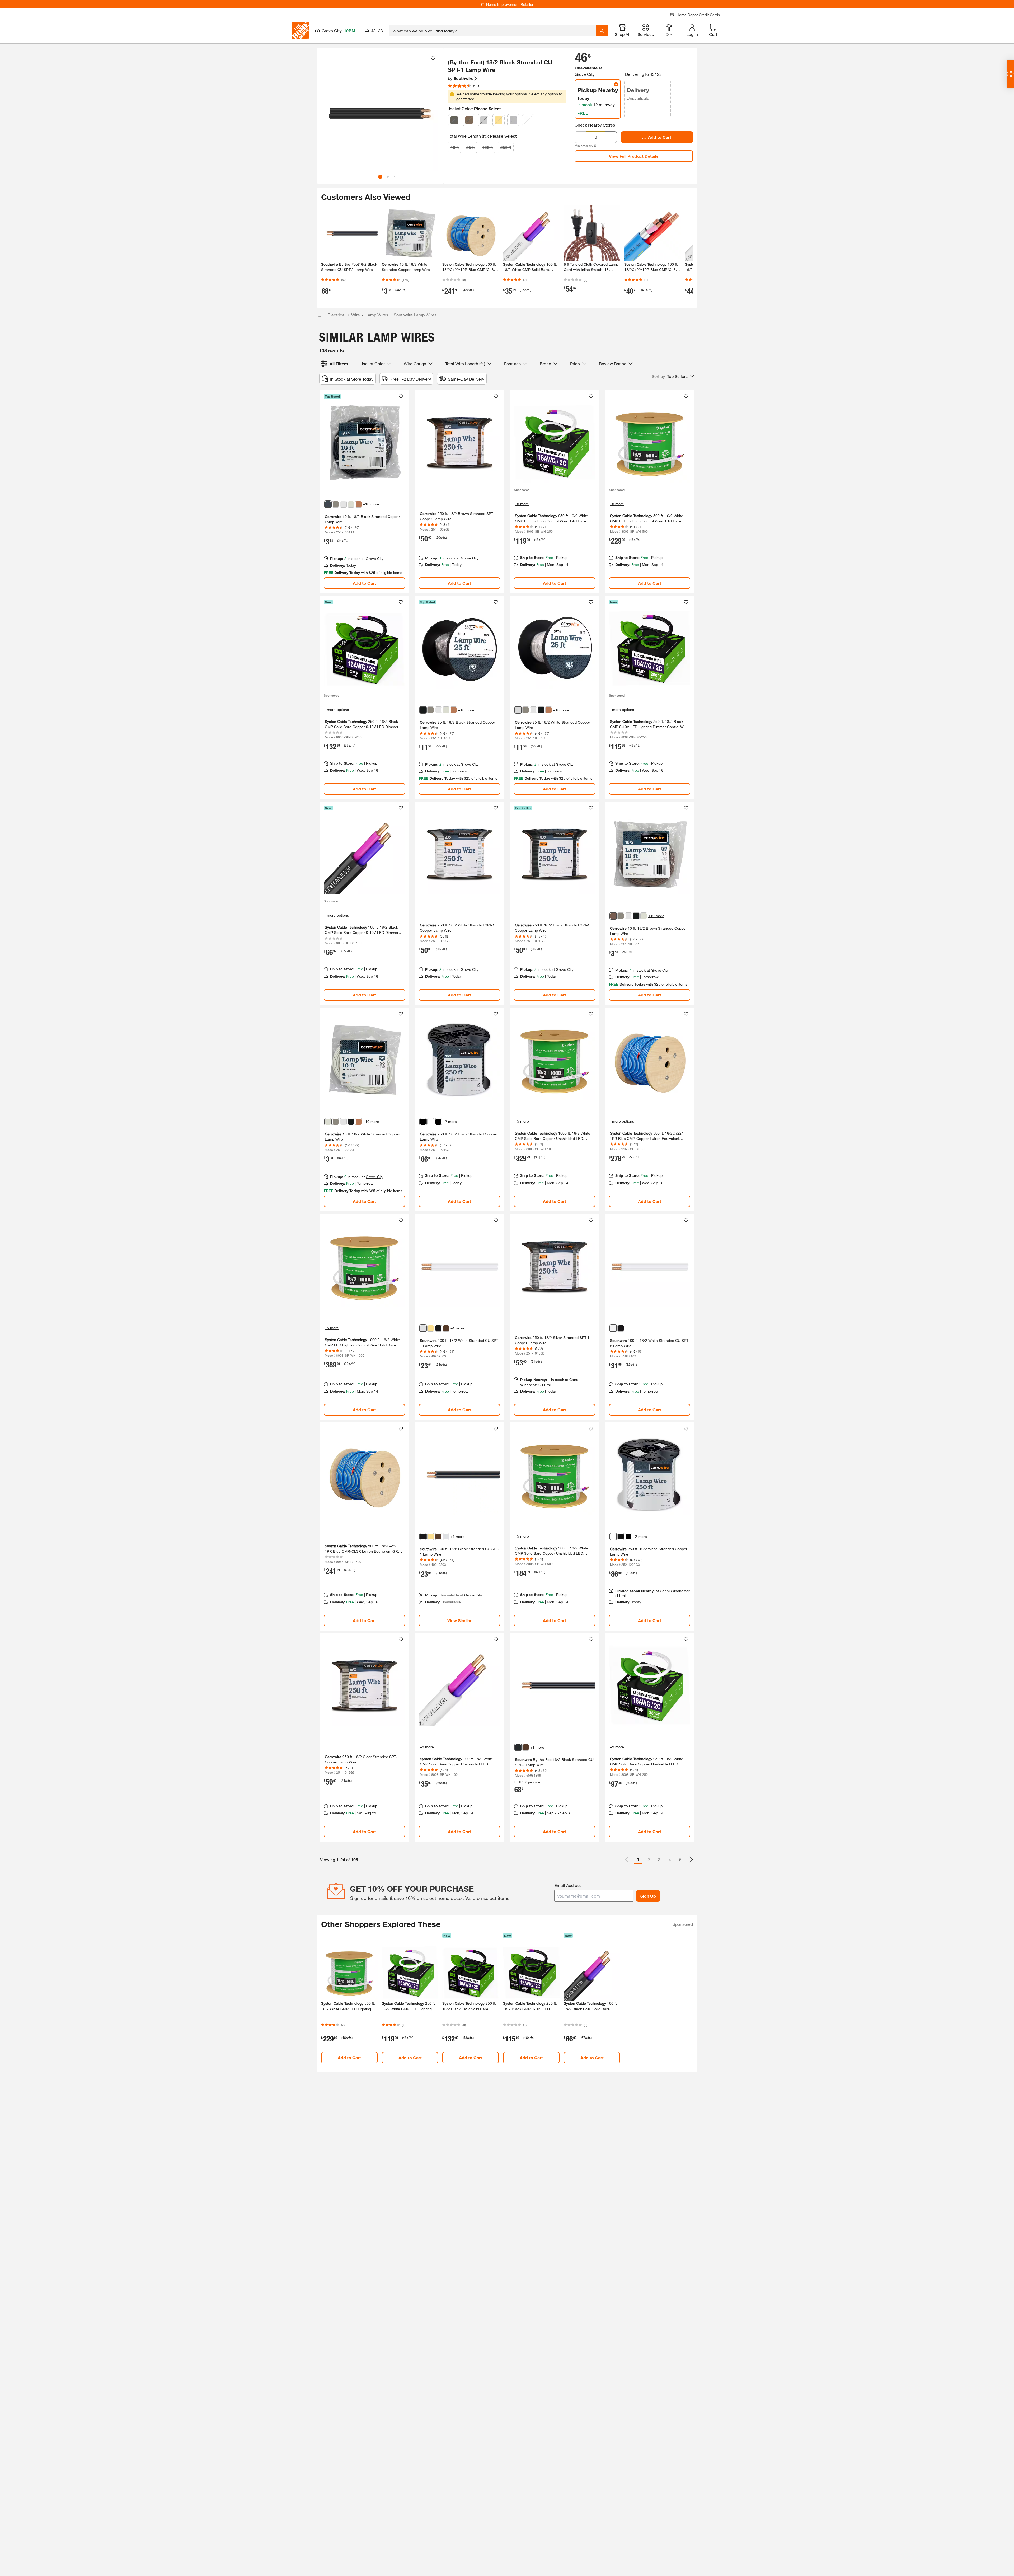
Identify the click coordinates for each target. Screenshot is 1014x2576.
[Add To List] (433, 58)
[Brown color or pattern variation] (359, 504)
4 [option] (670, 1859)
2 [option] (649, 1859)
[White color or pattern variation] (351, 504)
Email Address (568, 1885)
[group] (380, 113)
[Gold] (499, 120)
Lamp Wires (377, 315)
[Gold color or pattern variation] (431, 1328)
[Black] (454, 120)
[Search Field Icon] (602, 31)
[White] (528, 120)
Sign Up (648, 1896)
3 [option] (659, 1859)
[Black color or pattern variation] (328, 504)
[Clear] (484, 120)
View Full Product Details (634, 156)
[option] (691, 1860)
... (320, 315)
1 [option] (638, 1859)
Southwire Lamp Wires (415, 315)
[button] (431, 115)
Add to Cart (660, 137)
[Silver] (513, 120)
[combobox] (493, 31)
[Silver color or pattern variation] (336, 504)
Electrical (337, 315)
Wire (356, 315)
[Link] (364, 492)
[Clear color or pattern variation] (343, 504)
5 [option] (680, 1859)
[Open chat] (1010, 74)
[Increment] (611, 137)
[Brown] (469, 120)
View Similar (459, 1620)
